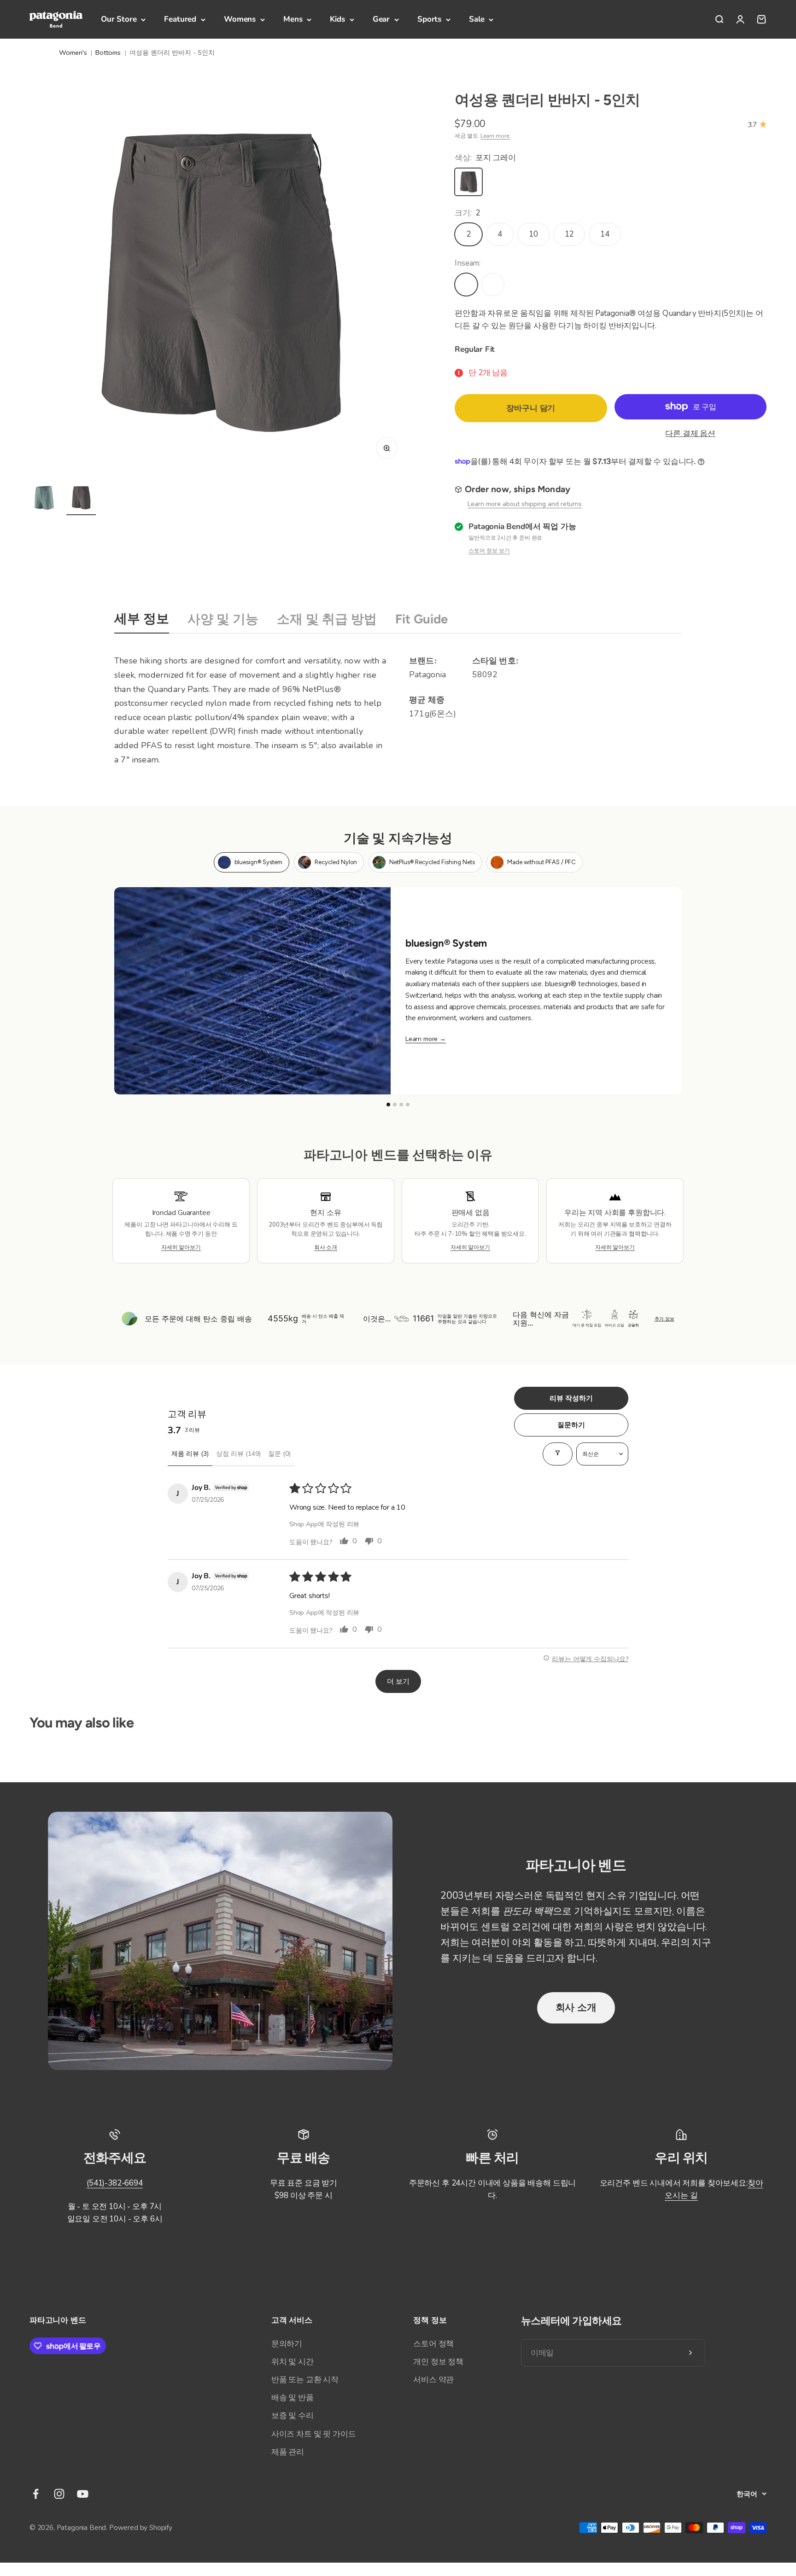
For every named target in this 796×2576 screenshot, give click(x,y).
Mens (293, 19)
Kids (337, 19)
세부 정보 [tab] (142, 619)
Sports (429, 19)
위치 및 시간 (293, 2362)
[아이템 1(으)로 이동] (44, 499)
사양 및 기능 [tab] (223, 619)
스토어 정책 (433, 2344)
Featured (180, 19)
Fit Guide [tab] (421, 619)
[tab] (252, 862)
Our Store (119, 19)
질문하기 (571, 1425)
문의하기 (287, 2344)
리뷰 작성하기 (571, 1398)
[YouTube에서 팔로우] (83, 2494)
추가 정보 (664, 1319)
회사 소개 (576, 2007)
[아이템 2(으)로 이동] (81, 499)
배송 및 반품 (293, 2398)
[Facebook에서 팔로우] (36, 2494)
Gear (381, 19)
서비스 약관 (433, 2380)
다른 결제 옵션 (690, 433)
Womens (240, 19)
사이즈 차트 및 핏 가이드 (314, 2434)
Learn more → (426, 1039)
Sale (477, 19)
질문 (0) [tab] (279, 1454)
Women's (73, 52)
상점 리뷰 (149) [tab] (238, 1454)
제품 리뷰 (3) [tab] (190, 1454)
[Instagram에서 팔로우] (59, 2494)
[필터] (558, 1454)
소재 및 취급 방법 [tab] (327, 619)
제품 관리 (288, 2452)
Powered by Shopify (141, 2528)
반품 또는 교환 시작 (305, 2380)
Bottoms (108, 52)
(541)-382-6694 (115, 2183)
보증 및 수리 (293, 2416)
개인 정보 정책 (438, 2362)
